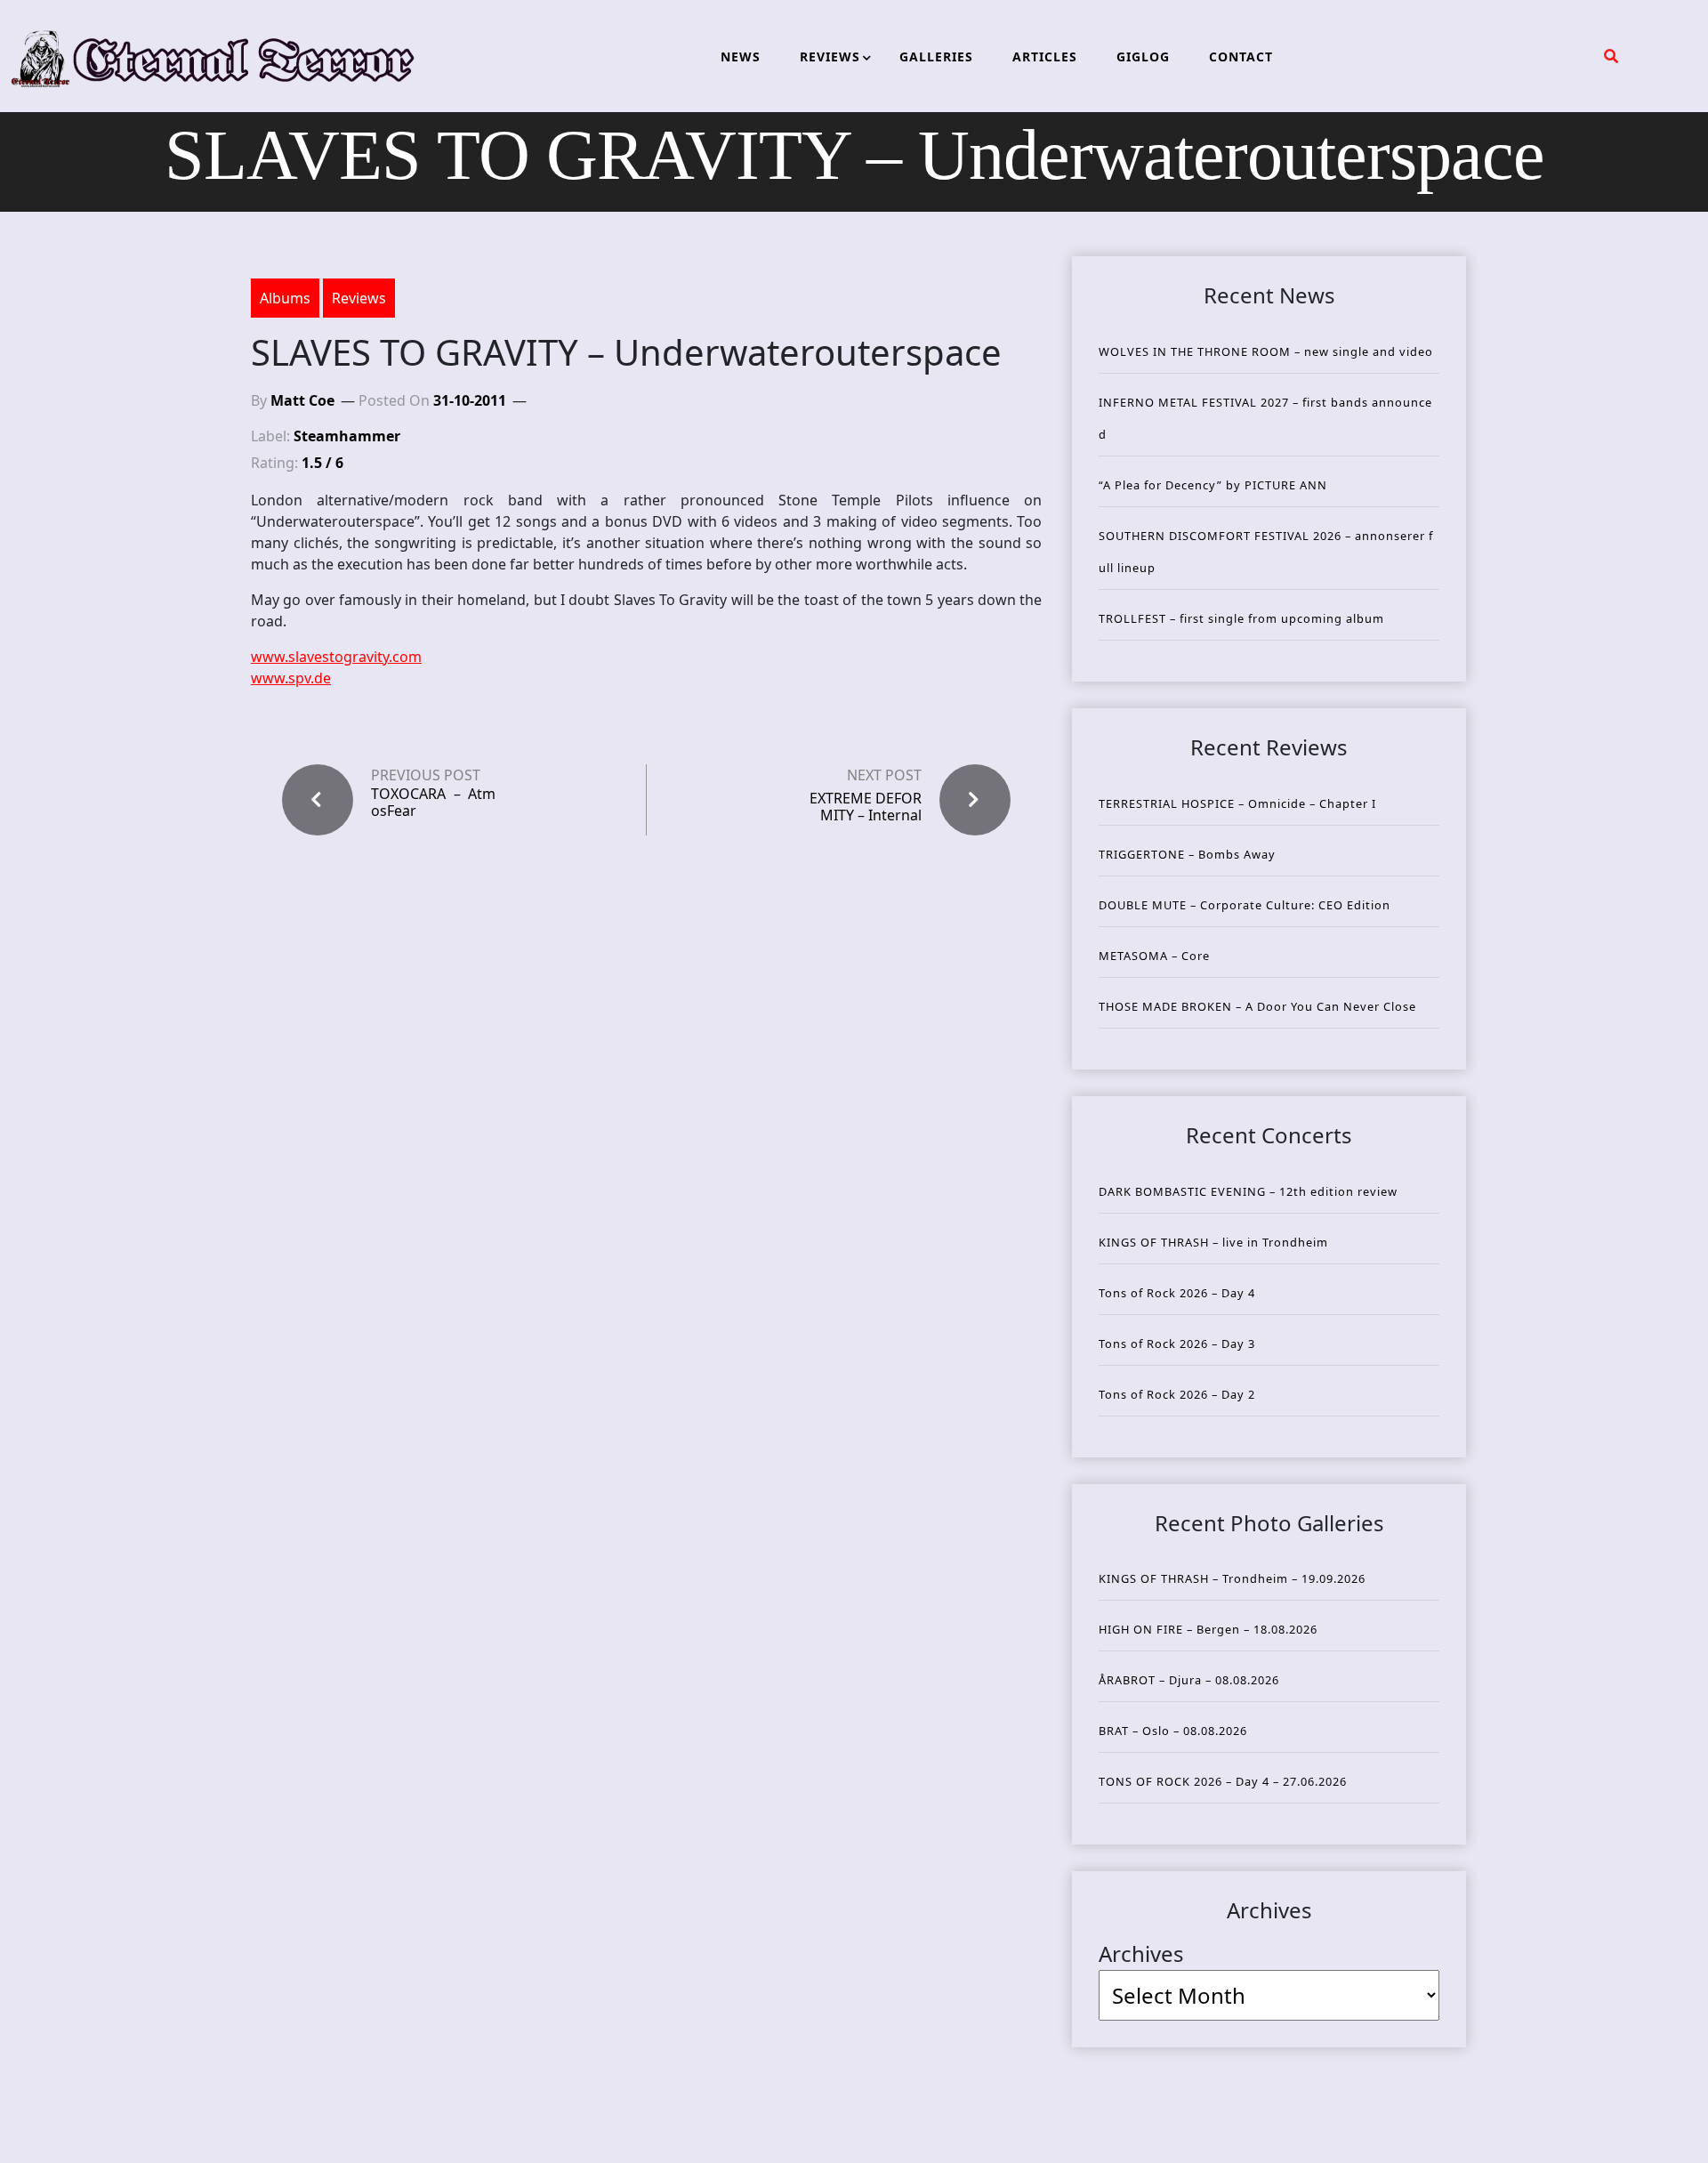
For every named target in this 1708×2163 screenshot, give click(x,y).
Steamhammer (347, 436)
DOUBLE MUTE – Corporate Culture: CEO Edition (1245, 905)
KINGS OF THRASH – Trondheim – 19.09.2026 (1232, 1578)
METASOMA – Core (1154, 956)
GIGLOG (1143, 56)
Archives (1141, 1953)
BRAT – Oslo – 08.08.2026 (1173, 1731)
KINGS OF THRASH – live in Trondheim (1213, 1242)
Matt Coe (302, 400)
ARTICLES (1045, 56)
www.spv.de (291, 678)
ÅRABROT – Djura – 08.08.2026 (1189, 1680)
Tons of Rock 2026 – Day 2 (1177, 1394)
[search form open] (1611, 56)
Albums (285, 298)
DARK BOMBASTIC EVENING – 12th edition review (1248, 1191)
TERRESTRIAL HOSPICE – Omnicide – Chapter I (1237, 803)
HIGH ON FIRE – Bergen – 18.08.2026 (1208, 1629)
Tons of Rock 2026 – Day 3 (1177, 1344)
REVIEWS (830, 56)
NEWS (741, 56)
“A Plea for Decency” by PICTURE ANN (1213, 485)
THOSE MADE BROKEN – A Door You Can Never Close (1257, 1006)
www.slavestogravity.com (336, 657)
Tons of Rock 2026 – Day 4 (1177, 1293)
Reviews (359, 298)
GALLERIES (936, 56)
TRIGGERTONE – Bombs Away (1187, 854)
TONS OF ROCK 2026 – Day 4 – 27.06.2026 (1223, 1781)
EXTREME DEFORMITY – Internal (866, 807)
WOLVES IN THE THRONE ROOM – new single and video (1266, 351)
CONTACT (1241, 56)
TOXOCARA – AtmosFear (433, 803)
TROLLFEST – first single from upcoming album (1241, 618)
